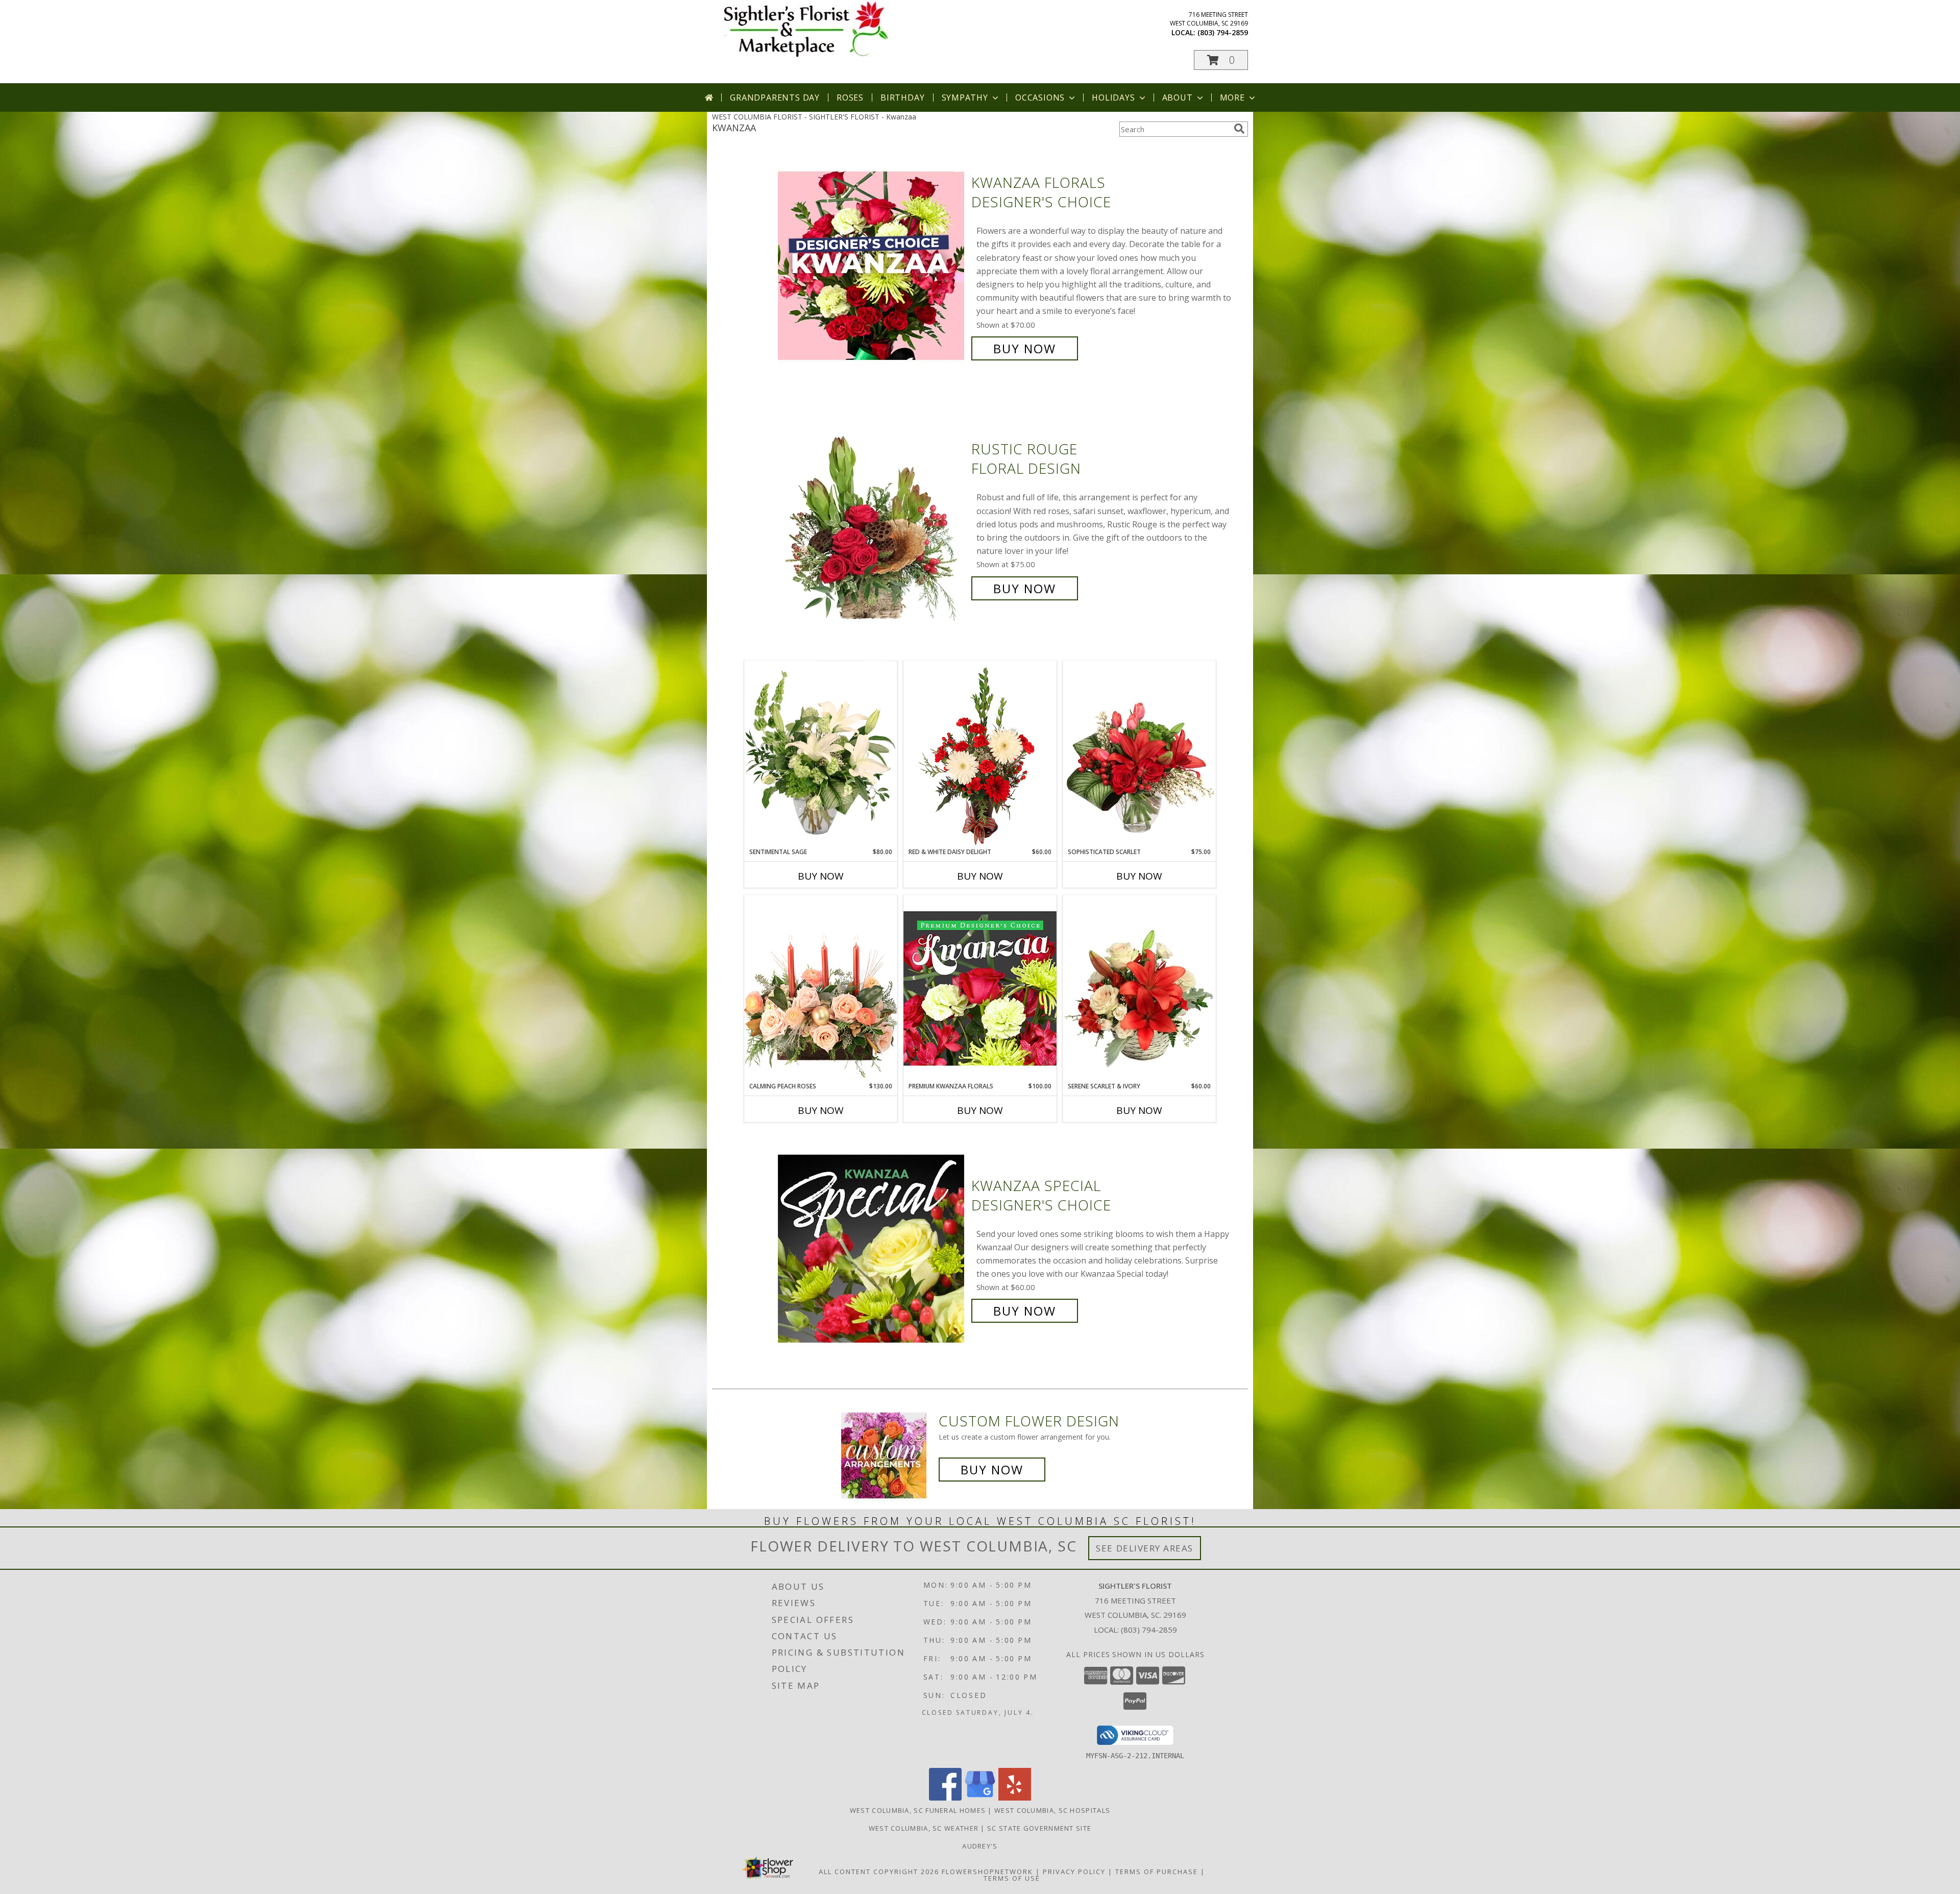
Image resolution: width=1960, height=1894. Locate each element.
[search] (1239, 129)
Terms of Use (1012, 1878)
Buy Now (1025, 348)
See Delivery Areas (1145, 1548)
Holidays (1113, 98)
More (1232, 98)
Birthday (902, 98)
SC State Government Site (1039, 1828)
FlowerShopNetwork (987, 1872)
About (1178, 98)
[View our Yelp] (1015, 1798)
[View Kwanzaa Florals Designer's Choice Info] (872, 266)
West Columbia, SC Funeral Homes (918, 1810)
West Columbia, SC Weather (924, 1828)
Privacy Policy (1074, 1872)
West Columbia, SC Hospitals (1052, 1810)
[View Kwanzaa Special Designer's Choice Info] (872, 1248)
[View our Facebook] (945, 1798)
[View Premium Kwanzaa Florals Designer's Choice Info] (980, 988)
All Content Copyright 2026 (879, 1872)
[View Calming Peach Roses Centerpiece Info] (821, 988)
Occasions (1040, 98)
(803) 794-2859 (1223, 32)
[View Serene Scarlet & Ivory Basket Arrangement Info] (1139, 988)
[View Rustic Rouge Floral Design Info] (872, 519)
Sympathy (965, 98)
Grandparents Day (775, 98)
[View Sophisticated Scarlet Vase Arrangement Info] (1139, 754)
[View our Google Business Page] (980, 1798)
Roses (850, 98)
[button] (1221, 60)
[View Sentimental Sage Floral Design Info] (821, 754)
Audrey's (980, 1846)
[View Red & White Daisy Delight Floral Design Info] (980, 754)
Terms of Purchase (1157, 1872)
